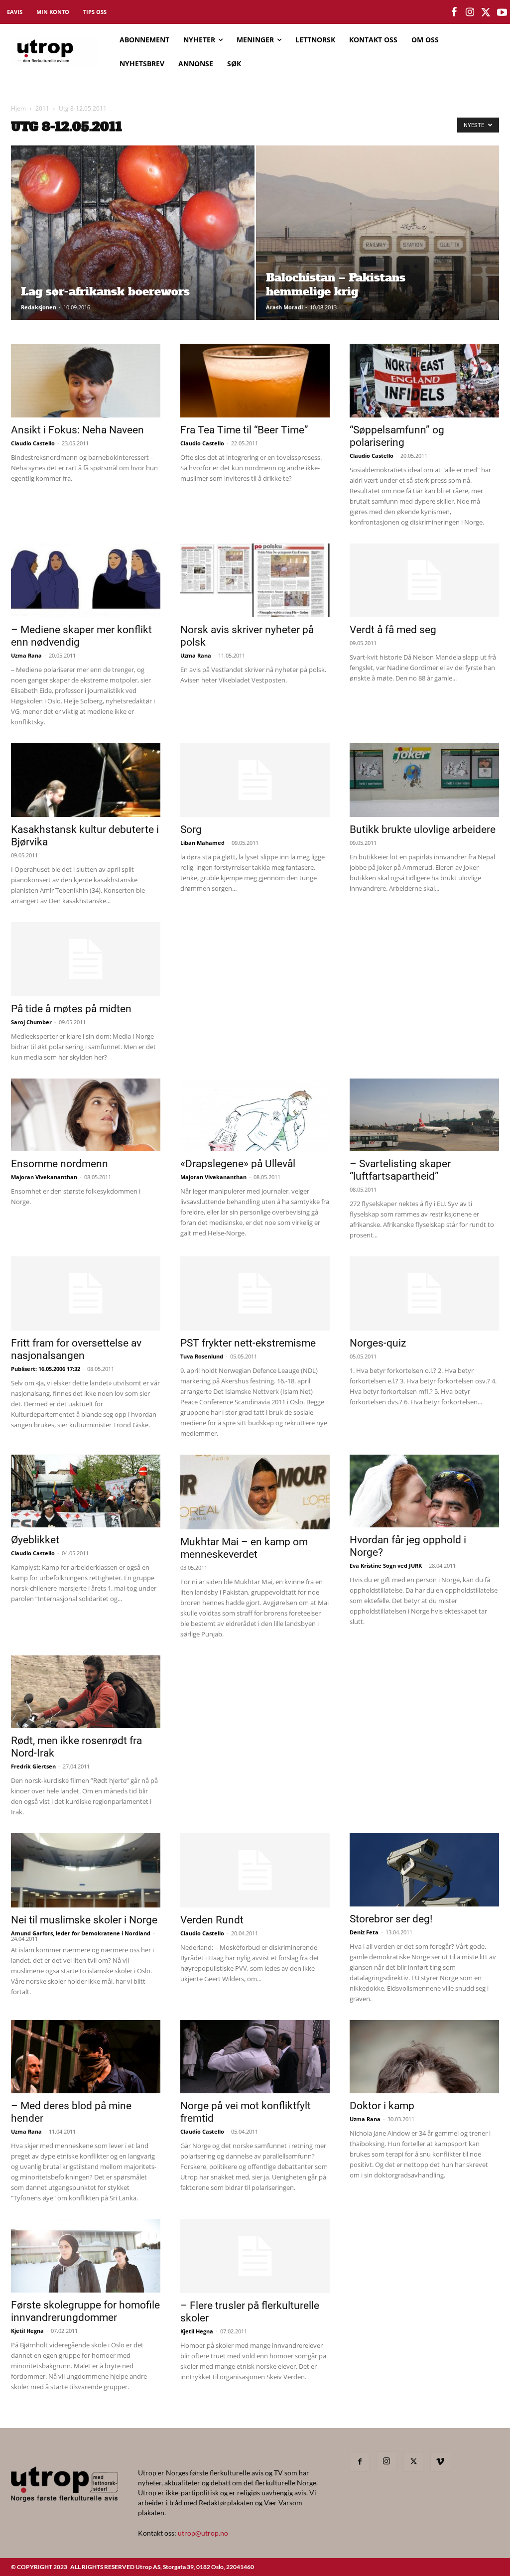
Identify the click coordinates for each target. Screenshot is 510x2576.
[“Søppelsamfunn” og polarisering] (424, 381)
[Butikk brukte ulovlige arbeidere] (424, 780)
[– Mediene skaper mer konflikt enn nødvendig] (86, 580)
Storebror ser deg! (391, 1919)
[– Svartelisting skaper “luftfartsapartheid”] (424, 1115)
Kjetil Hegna (27, 2331)
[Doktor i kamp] (424, 2057)
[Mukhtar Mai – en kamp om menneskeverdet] (255, 1492)
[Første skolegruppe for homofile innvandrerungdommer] (86, 2256)
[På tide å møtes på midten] (86, 959)
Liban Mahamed (202, 843)
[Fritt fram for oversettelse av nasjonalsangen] (86, 1293)
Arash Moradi (284, 307)
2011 (42, 108)
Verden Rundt (212, 1920)
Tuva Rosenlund (202, 1356)
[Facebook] (360, 2462)
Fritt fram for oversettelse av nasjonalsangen (76, 1349)
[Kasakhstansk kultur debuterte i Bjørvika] (86, 780)
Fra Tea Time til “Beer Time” (244, 430)
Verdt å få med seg (393, 630)
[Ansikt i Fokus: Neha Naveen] (86, 381)
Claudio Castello (33, 443)
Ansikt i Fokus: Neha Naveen (77, 430)
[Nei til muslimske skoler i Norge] (86, 1870)
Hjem (18, 108)
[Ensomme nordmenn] (86, 1115)
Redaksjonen (39, 307)
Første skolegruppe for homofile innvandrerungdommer (85, 2311)
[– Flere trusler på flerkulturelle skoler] (255, 2256)
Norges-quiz (378, 1343)
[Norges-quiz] (424, 1293)
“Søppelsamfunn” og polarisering (397, 436)
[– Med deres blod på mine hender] (86, 2057)
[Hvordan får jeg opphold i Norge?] (424, 1491)
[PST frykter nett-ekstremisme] (255, 1293)
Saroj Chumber (31, 1022)
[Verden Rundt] (255, 1870)
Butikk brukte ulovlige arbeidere (423, 829)
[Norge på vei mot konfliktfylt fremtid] (255, 2057)
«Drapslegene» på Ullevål (238, 1164)
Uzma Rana (26, 655)
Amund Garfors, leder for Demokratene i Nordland (81, 1933)
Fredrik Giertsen (33, 1766)
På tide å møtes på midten (71, 1009)
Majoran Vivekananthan (44, 1177)
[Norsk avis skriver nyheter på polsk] (255, 580)
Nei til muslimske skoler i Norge (84, 1920)
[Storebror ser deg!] (424, 1870)
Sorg (191, 829)
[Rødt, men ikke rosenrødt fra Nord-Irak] (86, 1692)
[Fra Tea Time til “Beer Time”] (255, 381)
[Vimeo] (440, 2462)
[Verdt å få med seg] (424, 580)
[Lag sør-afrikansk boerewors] (133, 251)
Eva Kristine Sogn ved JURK (386, 1565)
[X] (413, 2462)
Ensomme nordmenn (60, 1164)
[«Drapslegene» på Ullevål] (255, 1115)
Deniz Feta (364, 1932)
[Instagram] (386, 2461)
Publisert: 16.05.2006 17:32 (46, 1369)
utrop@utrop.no (203, 2533)
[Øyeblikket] (86, 1491)
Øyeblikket (35, 1540)
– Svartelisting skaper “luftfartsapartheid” (400, 1170)
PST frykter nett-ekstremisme (248, 1343)
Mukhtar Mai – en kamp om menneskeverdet (244, 1548)
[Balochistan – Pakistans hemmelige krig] (378, 251)
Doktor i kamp (382, 2106)
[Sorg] (255, 780)
